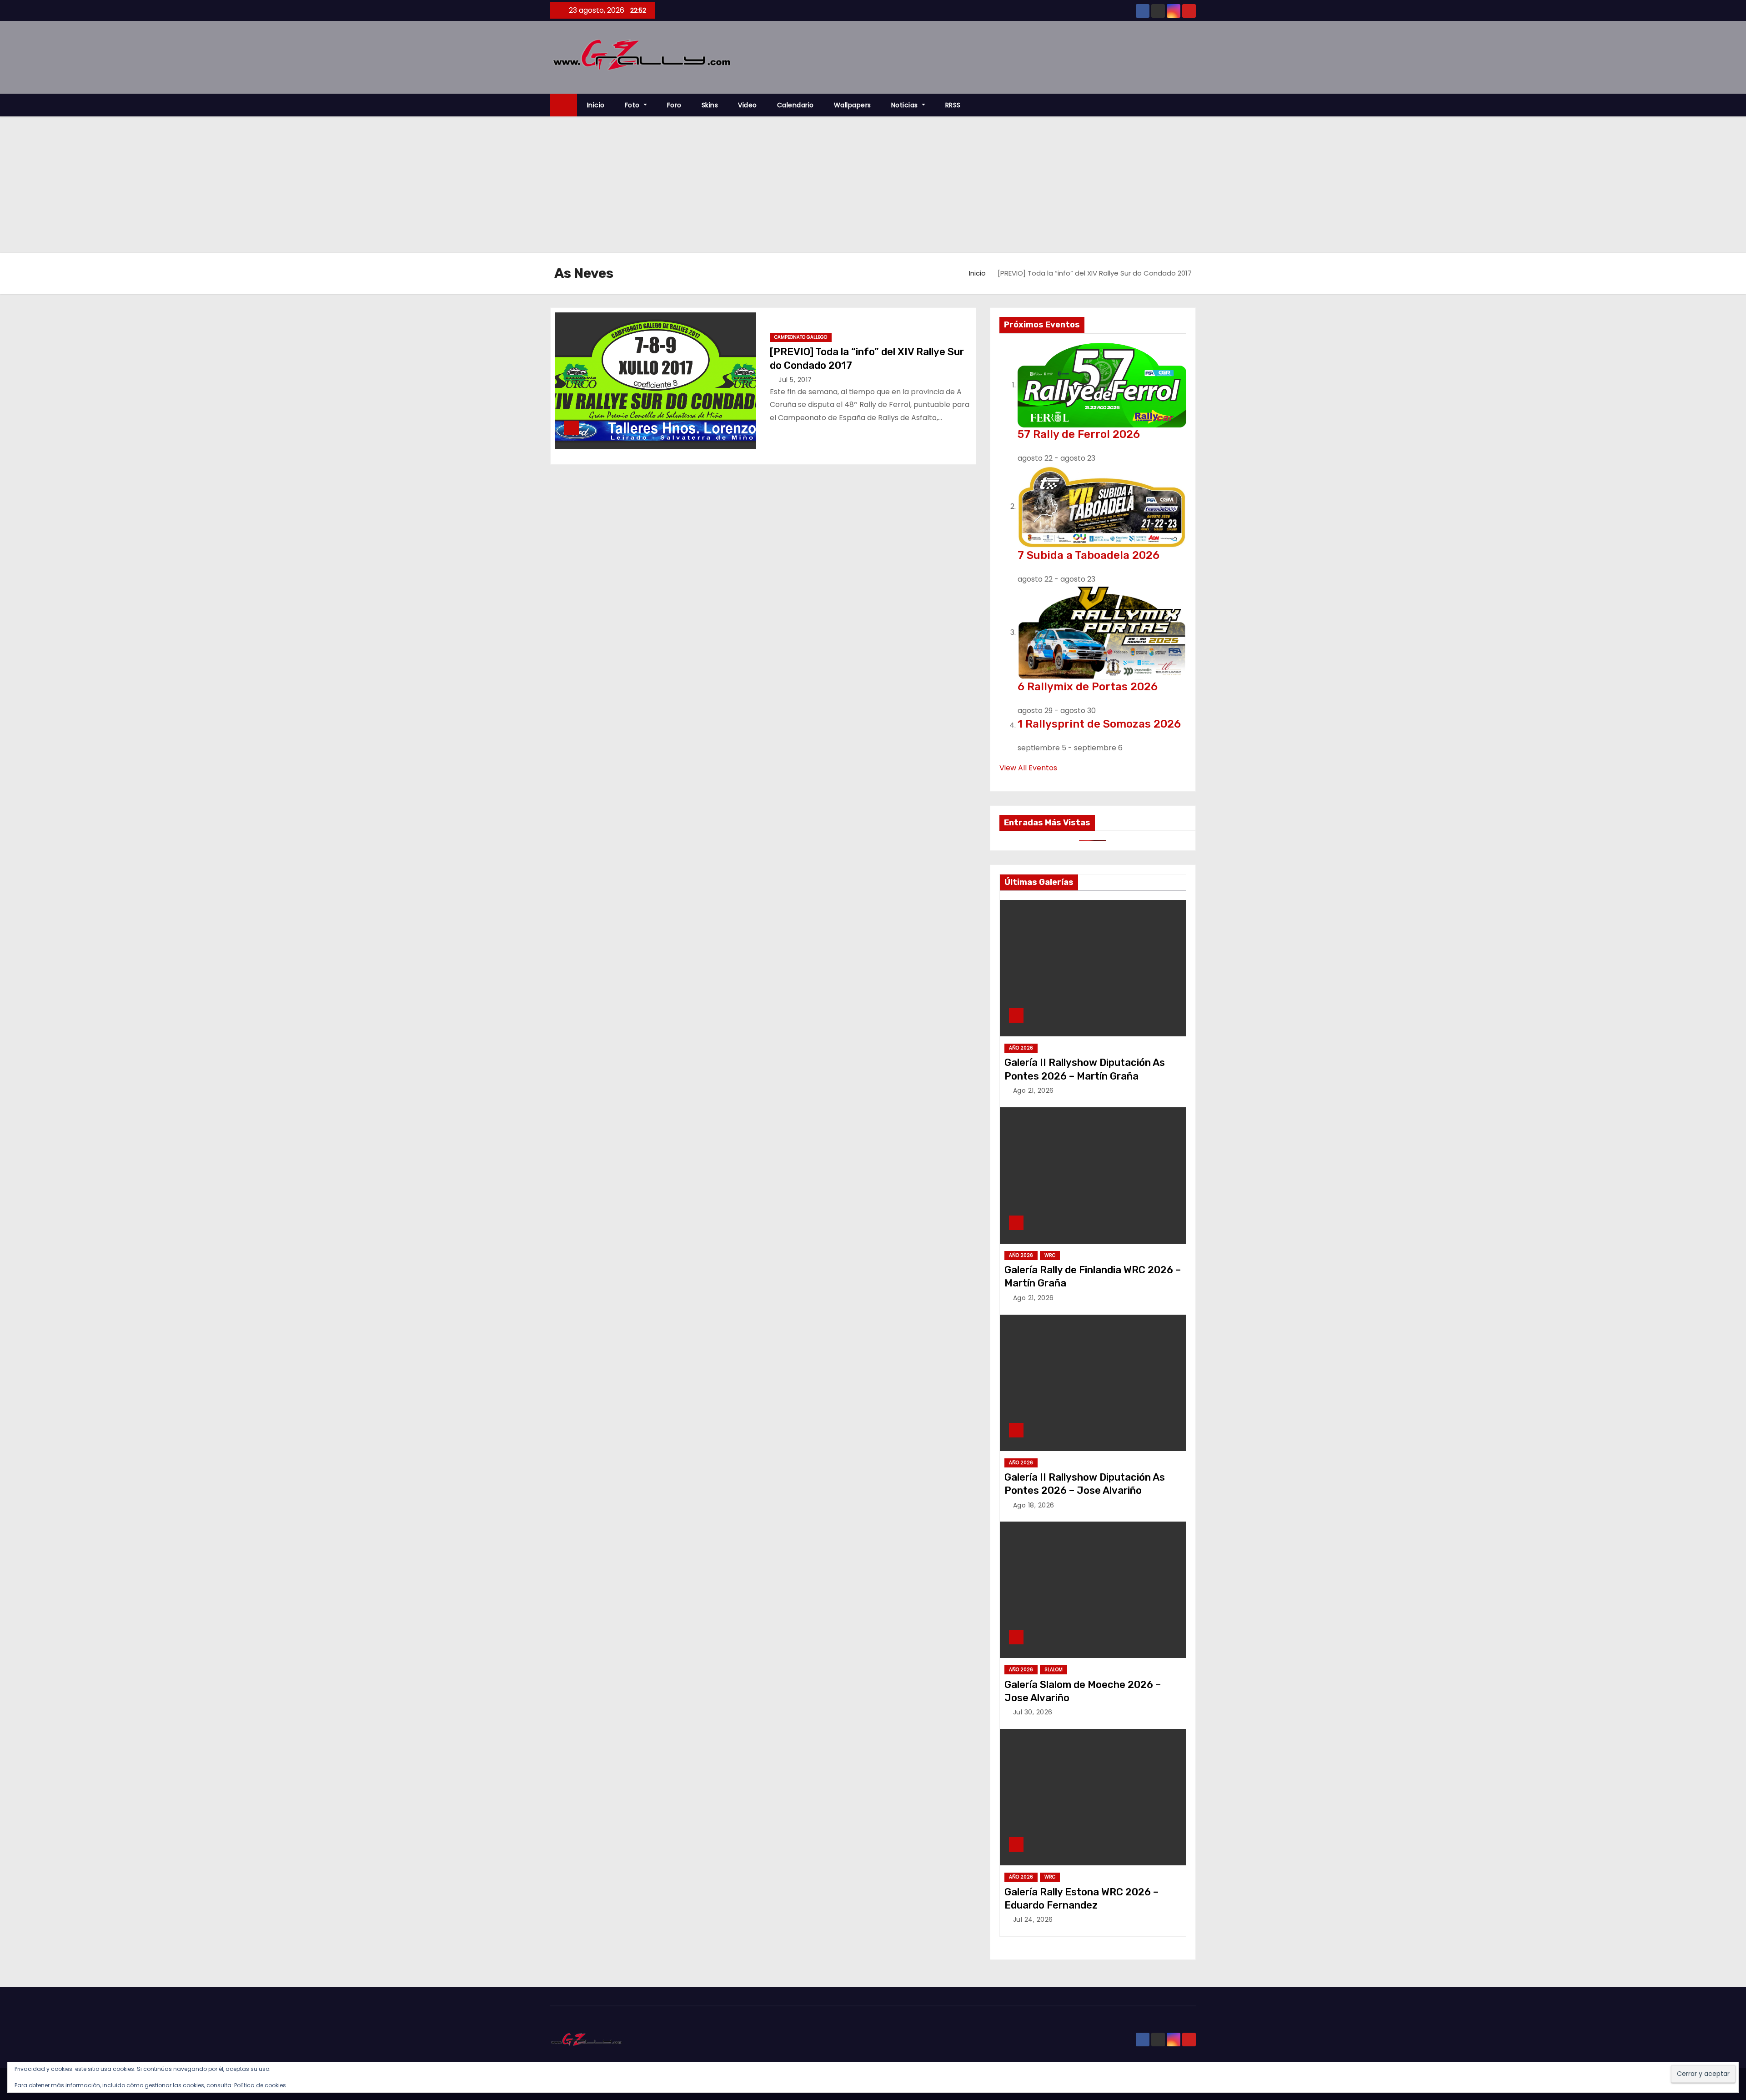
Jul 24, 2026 (1033, 1919)
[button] (1193, 105)
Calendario (795, 105)
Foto (633, 105)
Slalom (1054, 1670)
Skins (710, 105)
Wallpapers (853, 105)
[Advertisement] (873, 185)
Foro (674, 105)
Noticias (906, 105)
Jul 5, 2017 (795, 380)
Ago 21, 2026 (1034, 1090)
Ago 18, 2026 (1034, 1505)
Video (748, 105)
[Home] (564, 105)
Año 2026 (1021, 1048)
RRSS (953, 105)
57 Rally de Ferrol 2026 (1079, 434)
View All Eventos (1028, 768)
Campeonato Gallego (801, 337)
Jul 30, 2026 (1033, 1712)
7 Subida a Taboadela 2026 (1089, 555)
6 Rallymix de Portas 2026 (1088, 687)
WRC (1050, 1255)
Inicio (596, 105)
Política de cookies (260, 2085)
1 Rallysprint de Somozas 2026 (1099, 724)
